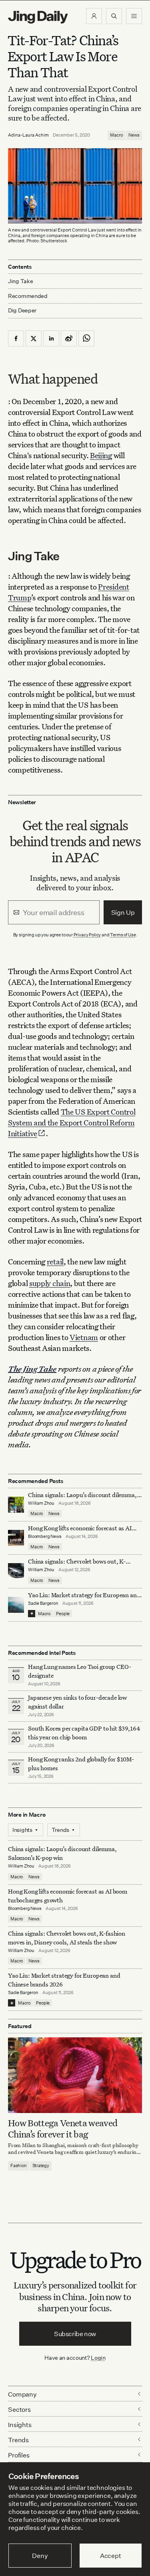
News (134, 135)
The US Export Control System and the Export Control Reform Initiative (72, 1122)
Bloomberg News (45, 1536)
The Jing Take (32, 1369)
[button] (94, 16)
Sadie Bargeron (43, 1603)
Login (98, 2358)
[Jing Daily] (38, 17)
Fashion (19, 2165)
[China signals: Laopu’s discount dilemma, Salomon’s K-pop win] (16, 1505)
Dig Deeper (22, 310)
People (63, 1614)
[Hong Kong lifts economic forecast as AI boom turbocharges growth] (16, 1538)
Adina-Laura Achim (28, 135)
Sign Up (123, 912)
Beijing (101, 455)
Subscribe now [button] (75, 2334)
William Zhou (41, 1503)
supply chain (50, 1283)
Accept (111, 2556)
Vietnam (84, 1337)
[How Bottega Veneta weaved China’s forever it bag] (75, 2075)
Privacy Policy (87, 935)
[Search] (114, 16)
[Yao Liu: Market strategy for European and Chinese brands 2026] (16, 1605)
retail (55, 1261)
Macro (116, 135)
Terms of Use (123, 935)
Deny (40, 2556)
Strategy (41, 2165)
